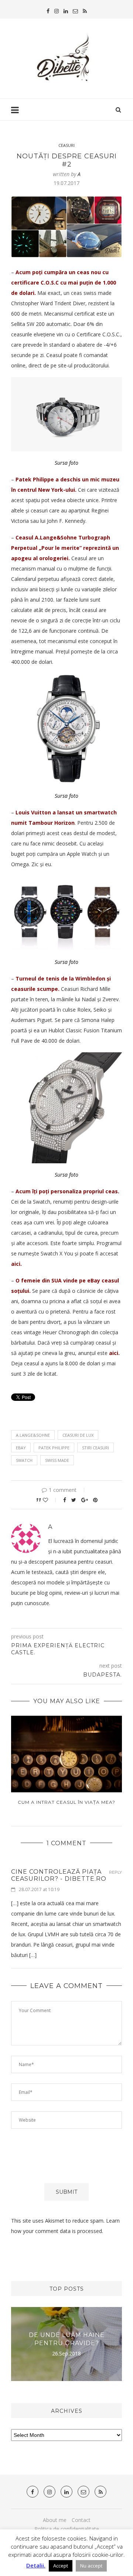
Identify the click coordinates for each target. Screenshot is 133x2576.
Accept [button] (61, 2566)
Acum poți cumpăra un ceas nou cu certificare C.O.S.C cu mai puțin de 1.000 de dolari (64, 283)
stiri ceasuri (96, 1448)
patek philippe (54, 1448)
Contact (81, 2520)
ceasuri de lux (78, 1435)
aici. (16, 1264)
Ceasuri (66, 145)
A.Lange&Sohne (33, 1435)
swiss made (57, 1460)
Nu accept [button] (91, 2566)
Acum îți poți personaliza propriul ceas (67, 1191)
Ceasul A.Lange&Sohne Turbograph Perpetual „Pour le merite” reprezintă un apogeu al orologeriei (65, 548)
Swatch (24, 1460)
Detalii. (36, 2565)
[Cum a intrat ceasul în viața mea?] (66, 1754)
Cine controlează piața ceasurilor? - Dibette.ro (59, 1875)
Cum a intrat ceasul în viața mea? (66, 1802)
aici (114, 1353)
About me (55, 2520)
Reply (115, 1872)
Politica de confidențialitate (67, 2529)
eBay (21, 1448)
